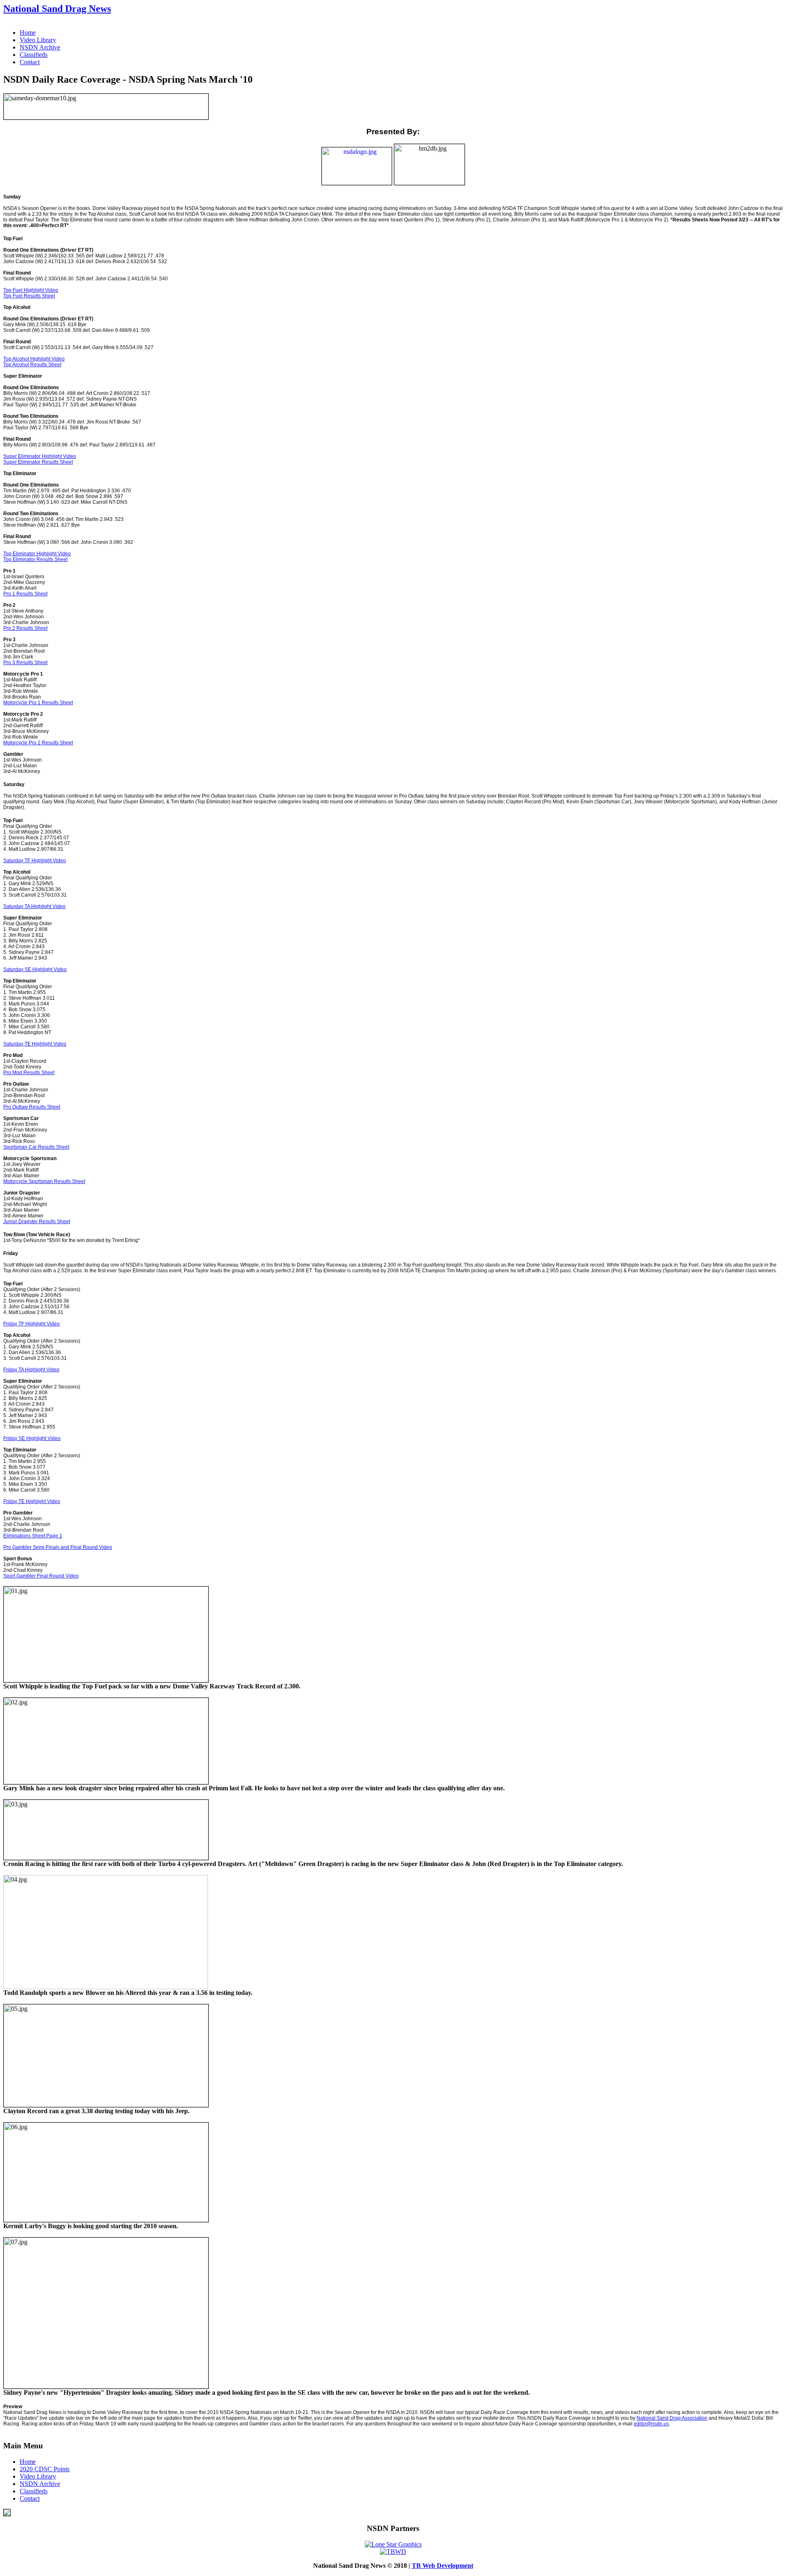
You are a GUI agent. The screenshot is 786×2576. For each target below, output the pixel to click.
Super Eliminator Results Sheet (38, 462)
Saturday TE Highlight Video (35, 1044)
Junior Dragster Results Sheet (37, 1222)
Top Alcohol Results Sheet (32, 365)
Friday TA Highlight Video (31, 1370)
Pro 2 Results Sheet (25, 628)
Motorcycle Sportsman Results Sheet (44, 1181)
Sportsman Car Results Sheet (36, 1147)
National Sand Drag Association (672, 2418)
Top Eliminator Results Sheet (35, 559)
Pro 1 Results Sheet (25, 594)
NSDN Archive (40, 47)
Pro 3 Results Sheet (25, 663)
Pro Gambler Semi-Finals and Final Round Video (58, 1547)
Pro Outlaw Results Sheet (32, 1107)
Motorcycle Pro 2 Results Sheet (38, 743)
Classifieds (34, 55)
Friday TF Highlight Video (32, 1324)
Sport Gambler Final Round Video (41, 1576)
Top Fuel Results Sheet (29, 296)
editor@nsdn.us (651, 2424)
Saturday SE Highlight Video (35, 969)
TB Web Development (443, 2566)
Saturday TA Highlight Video (34, 906)
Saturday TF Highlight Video (35, 861)
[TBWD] (393, 2552)
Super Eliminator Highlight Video (40, 456)
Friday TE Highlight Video (32, 1501)
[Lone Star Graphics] (393, 2544)
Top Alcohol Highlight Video (34, 359)
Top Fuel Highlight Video (31, 290)
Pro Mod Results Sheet (29, 1073)
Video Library (38, 40)
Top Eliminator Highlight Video (37, 554)
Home (28, 33)
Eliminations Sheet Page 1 (33, 1536)
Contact (30, 62)
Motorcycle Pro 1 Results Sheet (38, 703)
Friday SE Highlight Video (32, 1438)
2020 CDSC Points (45, 2469)
